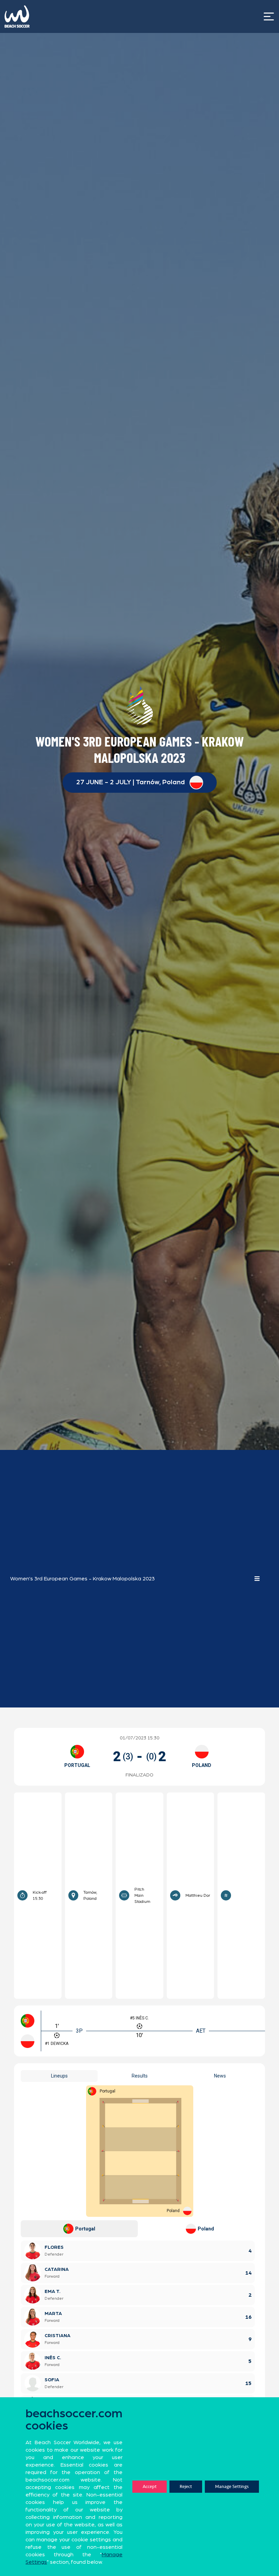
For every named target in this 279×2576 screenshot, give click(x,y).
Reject (186, 2486)
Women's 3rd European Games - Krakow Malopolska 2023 (83, 1579)
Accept (150, 2486)
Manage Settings (232, 2486)
